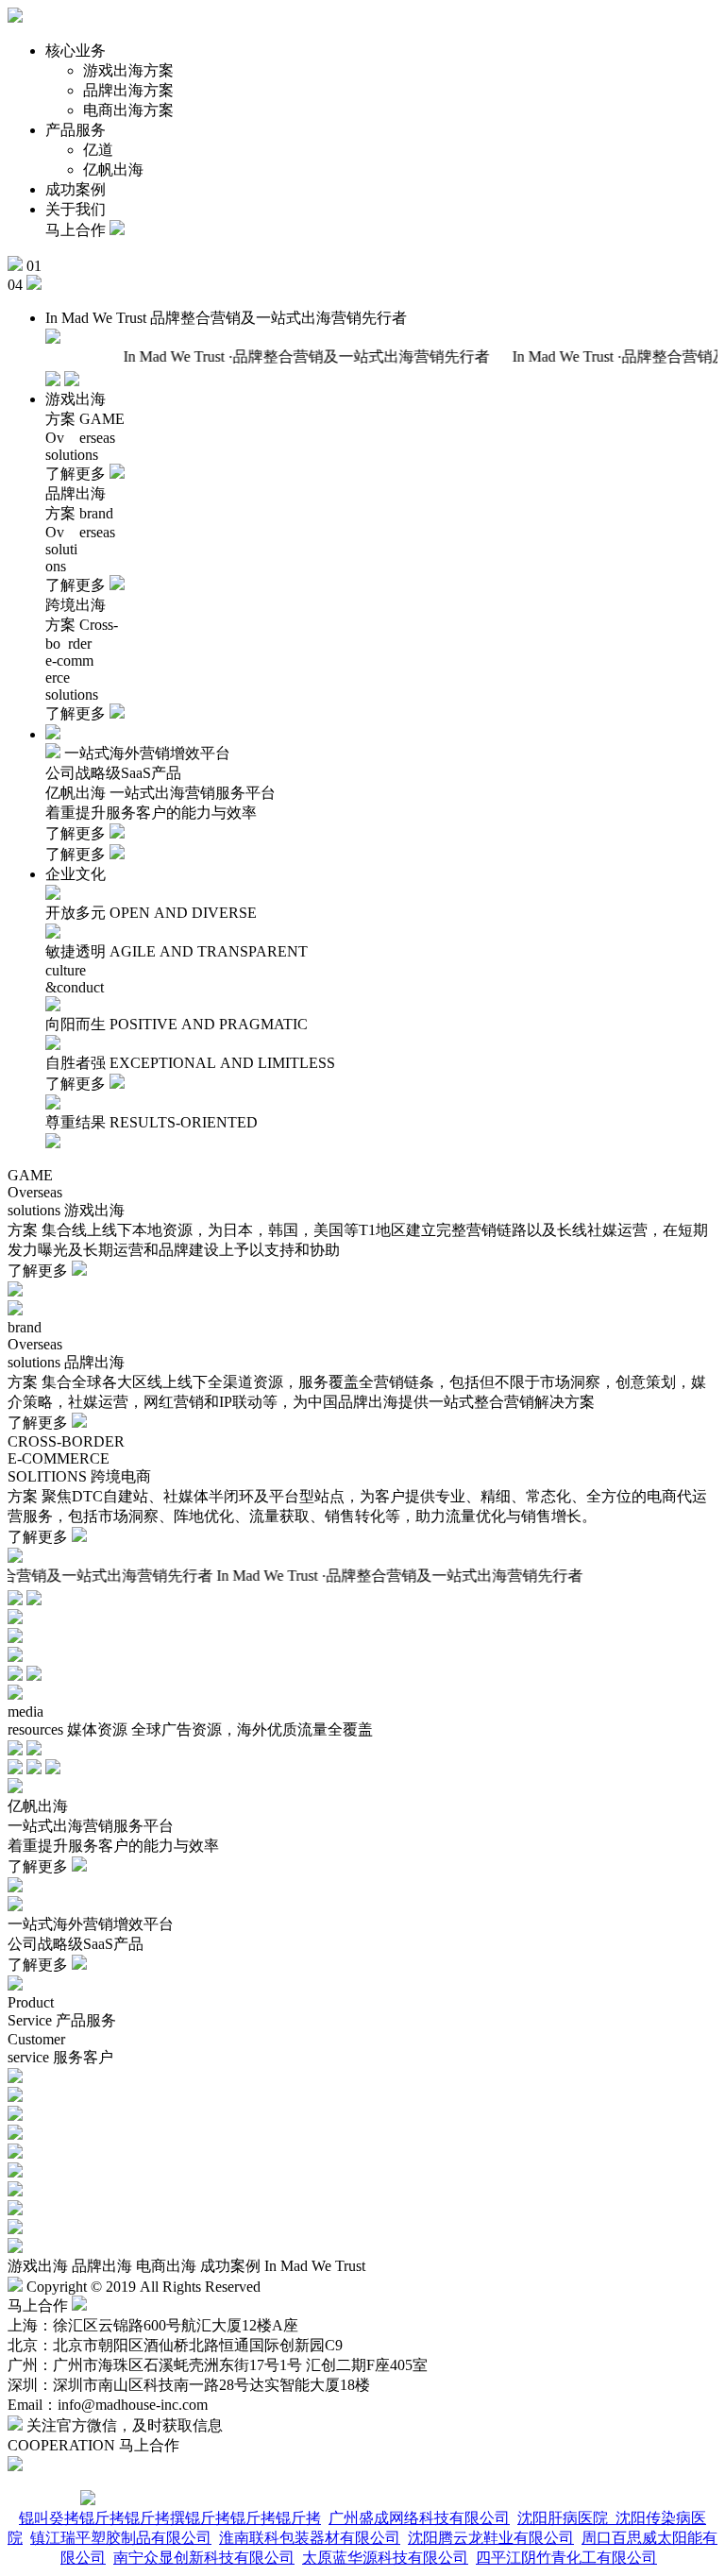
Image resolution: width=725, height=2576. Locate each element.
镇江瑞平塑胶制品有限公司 (121, 2538)
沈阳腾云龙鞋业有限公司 (491, 2538)
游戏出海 (38, 2266)
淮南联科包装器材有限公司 (310, 2538)
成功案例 (76, 189)
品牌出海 (102, 2266)
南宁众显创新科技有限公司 (204, 2558)
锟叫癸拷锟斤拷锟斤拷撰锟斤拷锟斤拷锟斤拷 (170, 2518)
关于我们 (76, 209)
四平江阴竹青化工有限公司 (566, 2558)
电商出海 (166, 2266)
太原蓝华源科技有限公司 (385, 2558)
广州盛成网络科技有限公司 (419, 2518)
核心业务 (76, 51)
